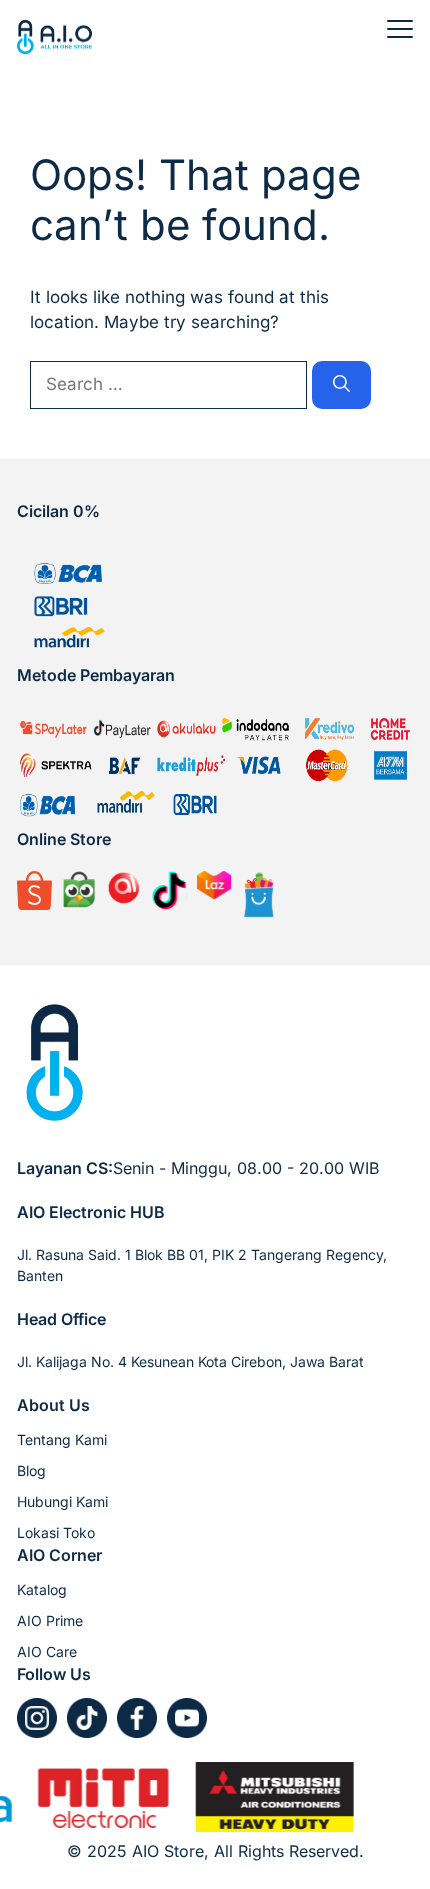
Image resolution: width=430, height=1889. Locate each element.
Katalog (42, 1589)
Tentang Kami (62, 1439)
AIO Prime (50, 1620)
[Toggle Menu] (400, 29)
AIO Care (47, 1651)
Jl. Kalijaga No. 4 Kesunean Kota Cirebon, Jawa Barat (190, 1361)
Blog (31, 1470)
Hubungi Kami (62, 1501)
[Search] (341, 385)
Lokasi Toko (56, 1532)
